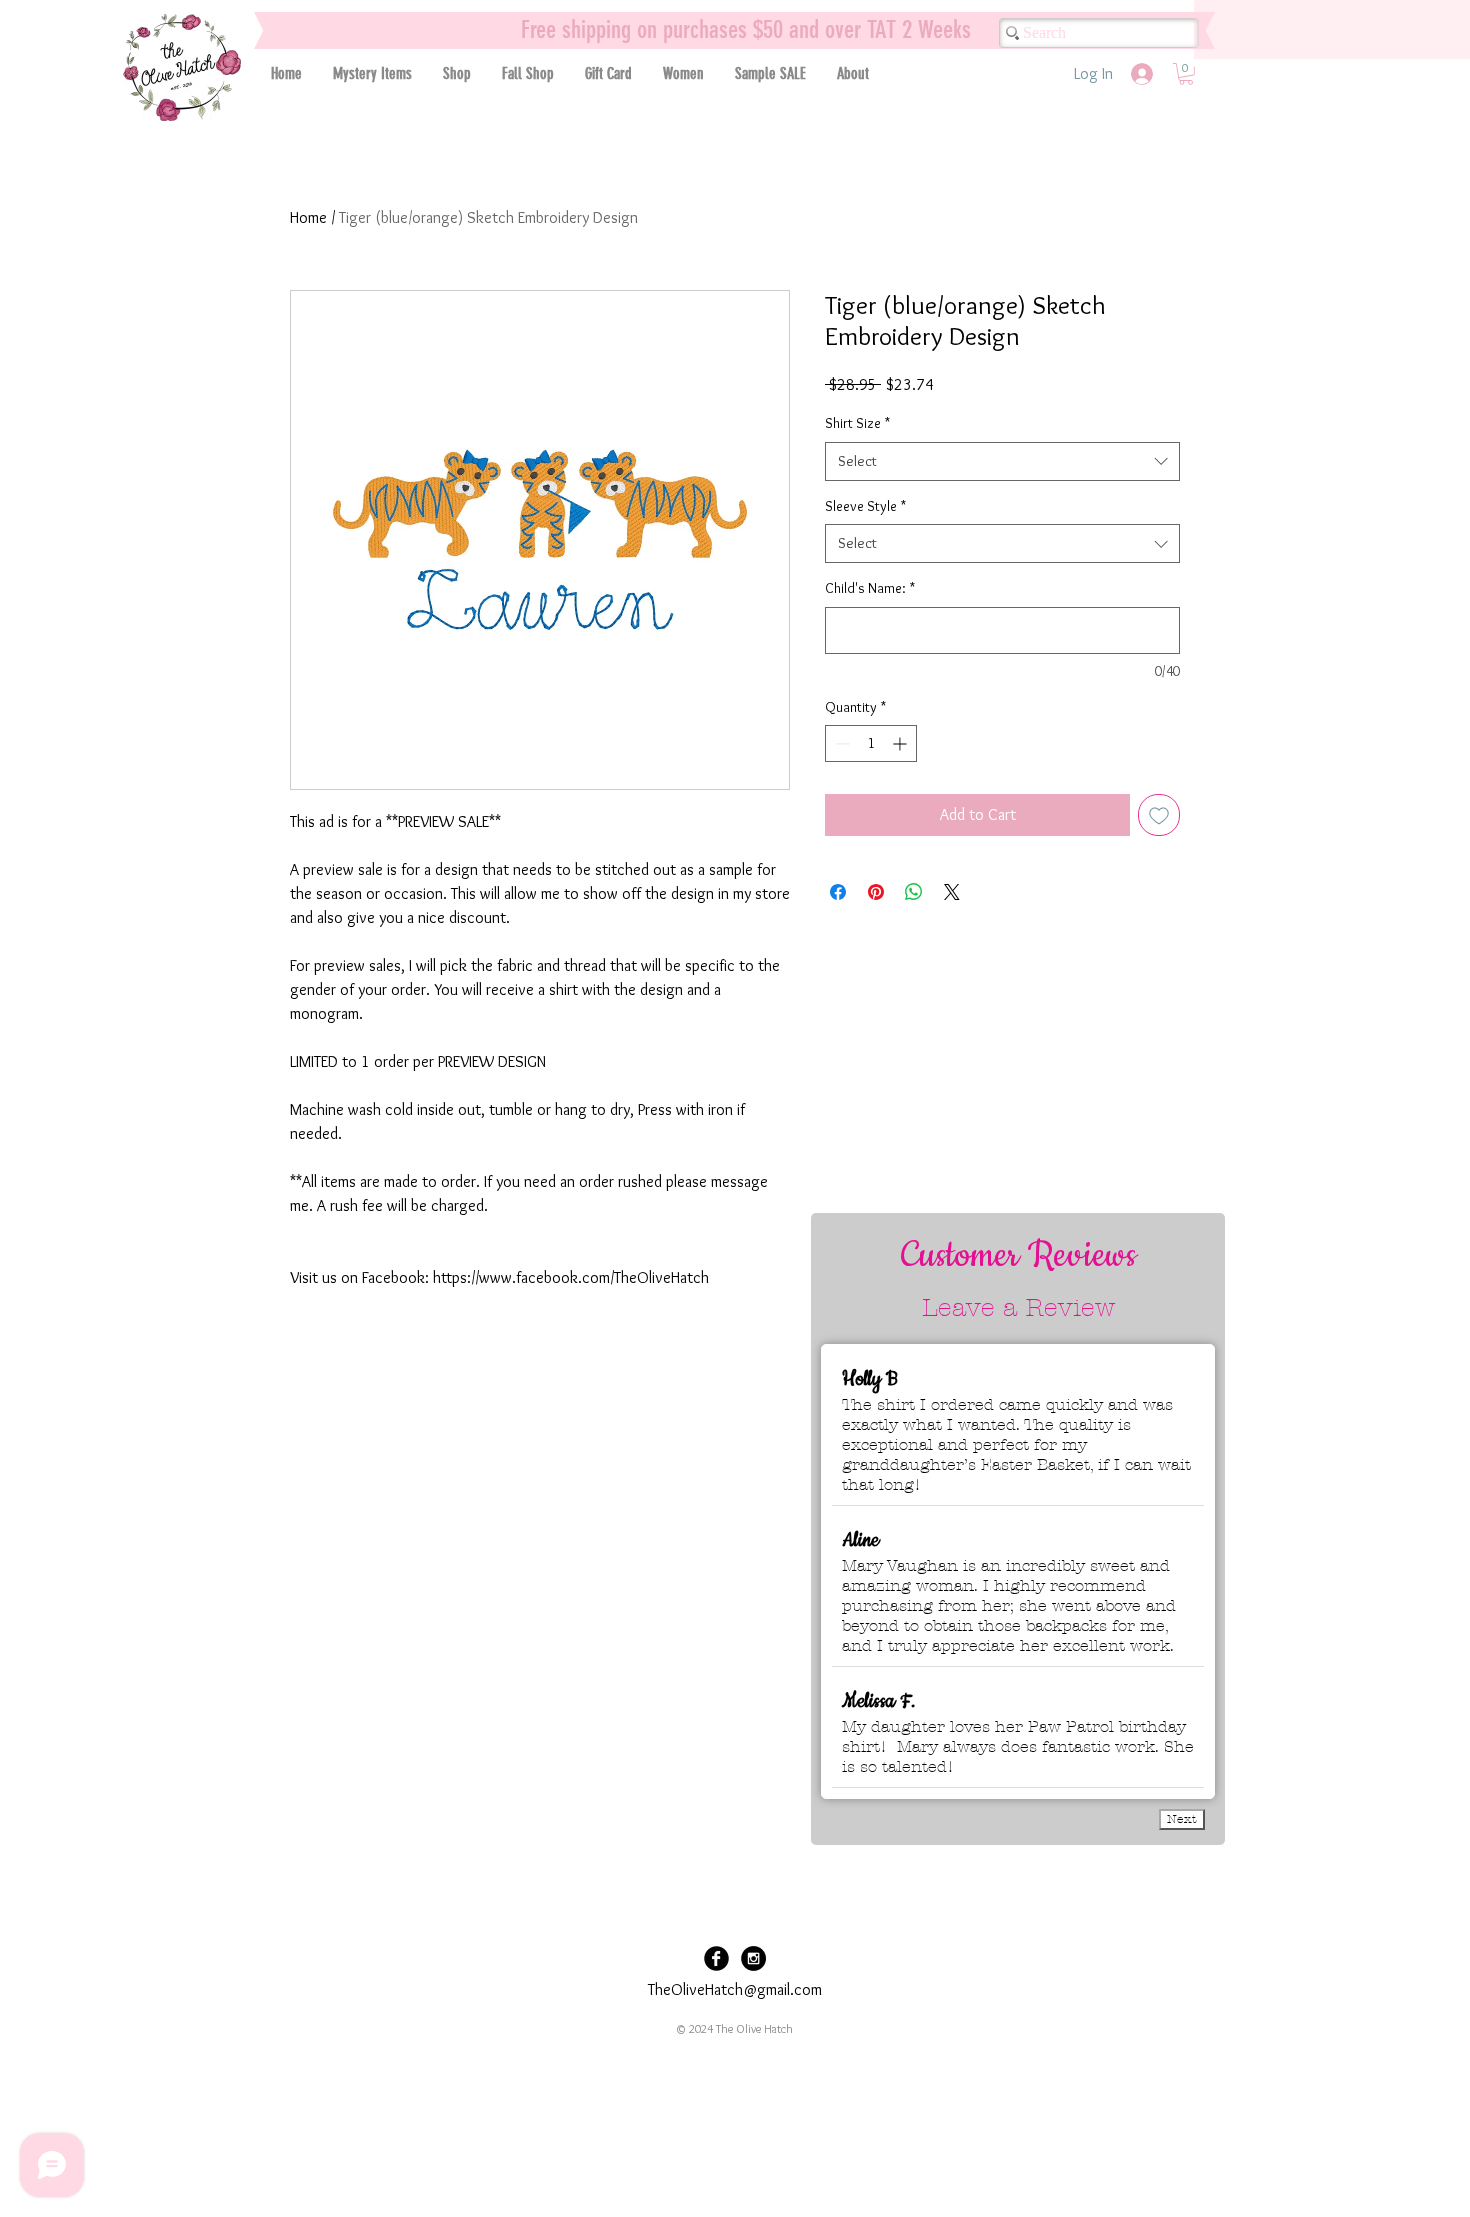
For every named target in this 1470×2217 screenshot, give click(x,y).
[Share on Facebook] (838, 892)
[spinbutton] (871, 743)
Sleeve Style (865, 506)
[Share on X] (952, 892)
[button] (456, 73)
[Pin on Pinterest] (876, 892)
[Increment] (901, 743)
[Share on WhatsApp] (914, 892)
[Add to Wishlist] (1159, 815)
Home (308, 217)
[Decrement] (840, 743)
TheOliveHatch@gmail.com (735, 1989)
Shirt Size (857, 423)
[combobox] (1002, 461)
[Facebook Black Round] (716, 1958)
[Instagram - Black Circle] (753, 1958)
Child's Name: (870, 588)
